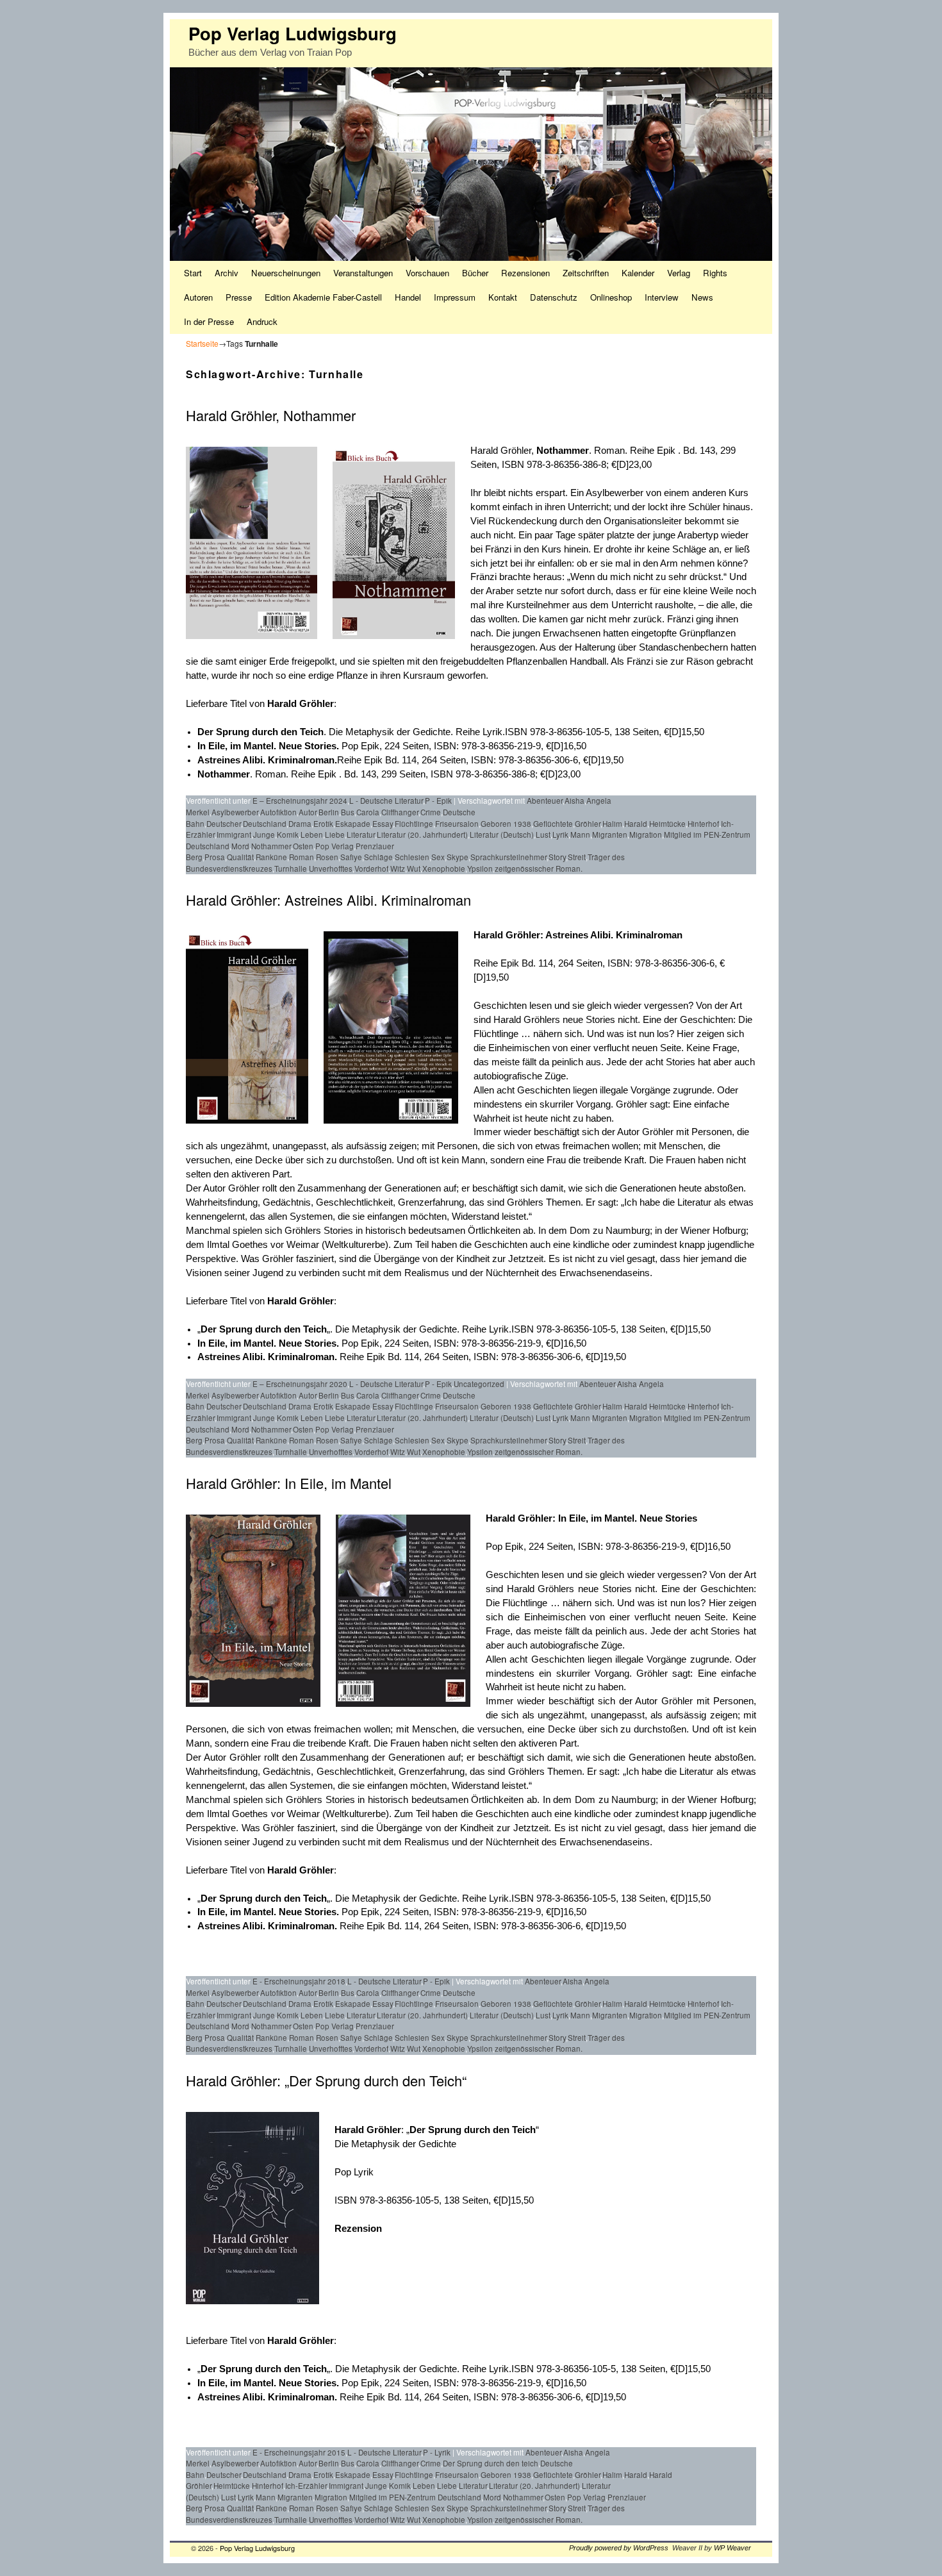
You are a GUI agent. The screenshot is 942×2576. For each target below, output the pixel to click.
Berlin (329, 812)
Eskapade (353, 824)
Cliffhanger (400, 812)
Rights (715, 273)
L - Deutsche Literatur (386, 801)
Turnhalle (291, 868)
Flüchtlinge (414, 824)
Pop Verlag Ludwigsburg (293, 33)
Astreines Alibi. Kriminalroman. (267, 760)
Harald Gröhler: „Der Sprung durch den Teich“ (326, 2080)
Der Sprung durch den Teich (260, 732)
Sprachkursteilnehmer (508, 857)
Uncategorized (479, 1384)
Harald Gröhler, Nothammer (271, 415)
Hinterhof (703, 824)
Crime (431, 812)
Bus (348, 812)
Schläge (378, 857)
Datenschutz (554, 297)
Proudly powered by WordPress (619, 2548)
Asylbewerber (235, 812)
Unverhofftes (331, 868)
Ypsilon (480, 868)
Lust (543, 835)
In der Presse (209, 321)
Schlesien (412, 857)
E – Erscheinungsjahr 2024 (300, 801)
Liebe (335, 835)
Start (193, 273)
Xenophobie (444, 868)
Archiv (227, 273)
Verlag (679, 273)
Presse (239, 297)
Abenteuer (545, 801)
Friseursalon (457, 824)
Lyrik (560, 835)
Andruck (262, 321)
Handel (408, 297)
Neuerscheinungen (286, 273)
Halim (612, 824)
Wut (414, 868)
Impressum (455, 297)
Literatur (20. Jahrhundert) (422, 835)
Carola (368, 812)
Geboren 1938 (506, 824)
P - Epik (438, 801)
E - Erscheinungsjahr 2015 (299, 2452)
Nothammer (563, 451)
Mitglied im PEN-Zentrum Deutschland (415, 2497)
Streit (577, 857)
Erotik (323, 824)
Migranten (610, 835)
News (702, 297)
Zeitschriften (586, 273)
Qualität (240, 857)
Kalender (638, 273)
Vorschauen (427, 273)
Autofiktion (278, 812)
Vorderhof (371, 868)
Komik (288, 835)
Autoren (198, 297)
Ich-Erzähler (306, 2486)
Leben (312, 835)
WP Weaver (732, 2548)
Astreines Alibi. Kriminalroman (614, 935)
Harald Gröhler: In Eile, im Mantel (289, 1483)
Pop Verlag (335, 846)
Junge (264, 835)
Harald (636, 824)
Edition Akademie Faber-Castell (323, 297)
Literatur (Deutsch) (502, 835)
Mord (240, 846)
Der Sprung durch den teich (491, 2463)
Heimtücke (667, 824)
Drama (300, 824)
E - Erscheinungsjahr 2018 (299, 1981)
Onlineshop (611, 297)
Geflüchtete (553, 824)
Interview (662, 297)
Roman (302, 857)
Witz (398, 868)
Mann (580, 835)
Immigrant (234, 835)
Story (557, 857)
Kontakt (503, 297)
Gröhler (588, 824)
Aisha (574, 801)
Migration (646, 835)
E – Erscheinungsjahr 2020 (300, 1384)
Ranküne (271, 857)
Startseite (202, 343)
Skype (458, 857)
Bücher (475, 273)
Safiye (351, 857)
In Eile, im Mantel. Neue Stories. (269, 1343)
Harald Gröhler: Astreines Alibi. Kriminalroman (328, 900)
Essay (383, 824)
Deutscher (224, 824)
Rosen (327, 857)
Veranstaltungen (363, 273)
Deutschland (265, 824)
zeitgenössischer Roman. (539, 868)
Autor (308, 812)
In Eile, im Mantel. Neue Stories (267, 746)
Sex (438, 857)
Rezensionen (525, 273)
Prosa (215, 857)
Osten (303, 846)
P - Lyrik (437, 2452)
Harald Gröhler (507, 935)
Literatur (361, 835)
